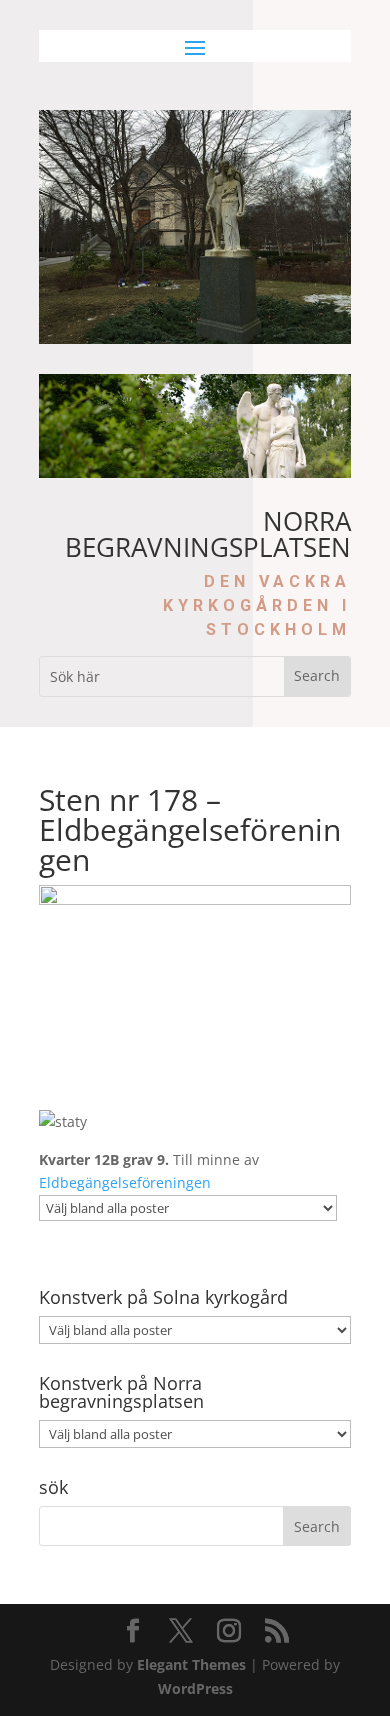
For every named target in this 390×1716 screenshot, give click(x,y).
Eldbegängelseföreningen (125, 1182)
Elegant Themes (191, 1664)
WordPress (195, 1688)
